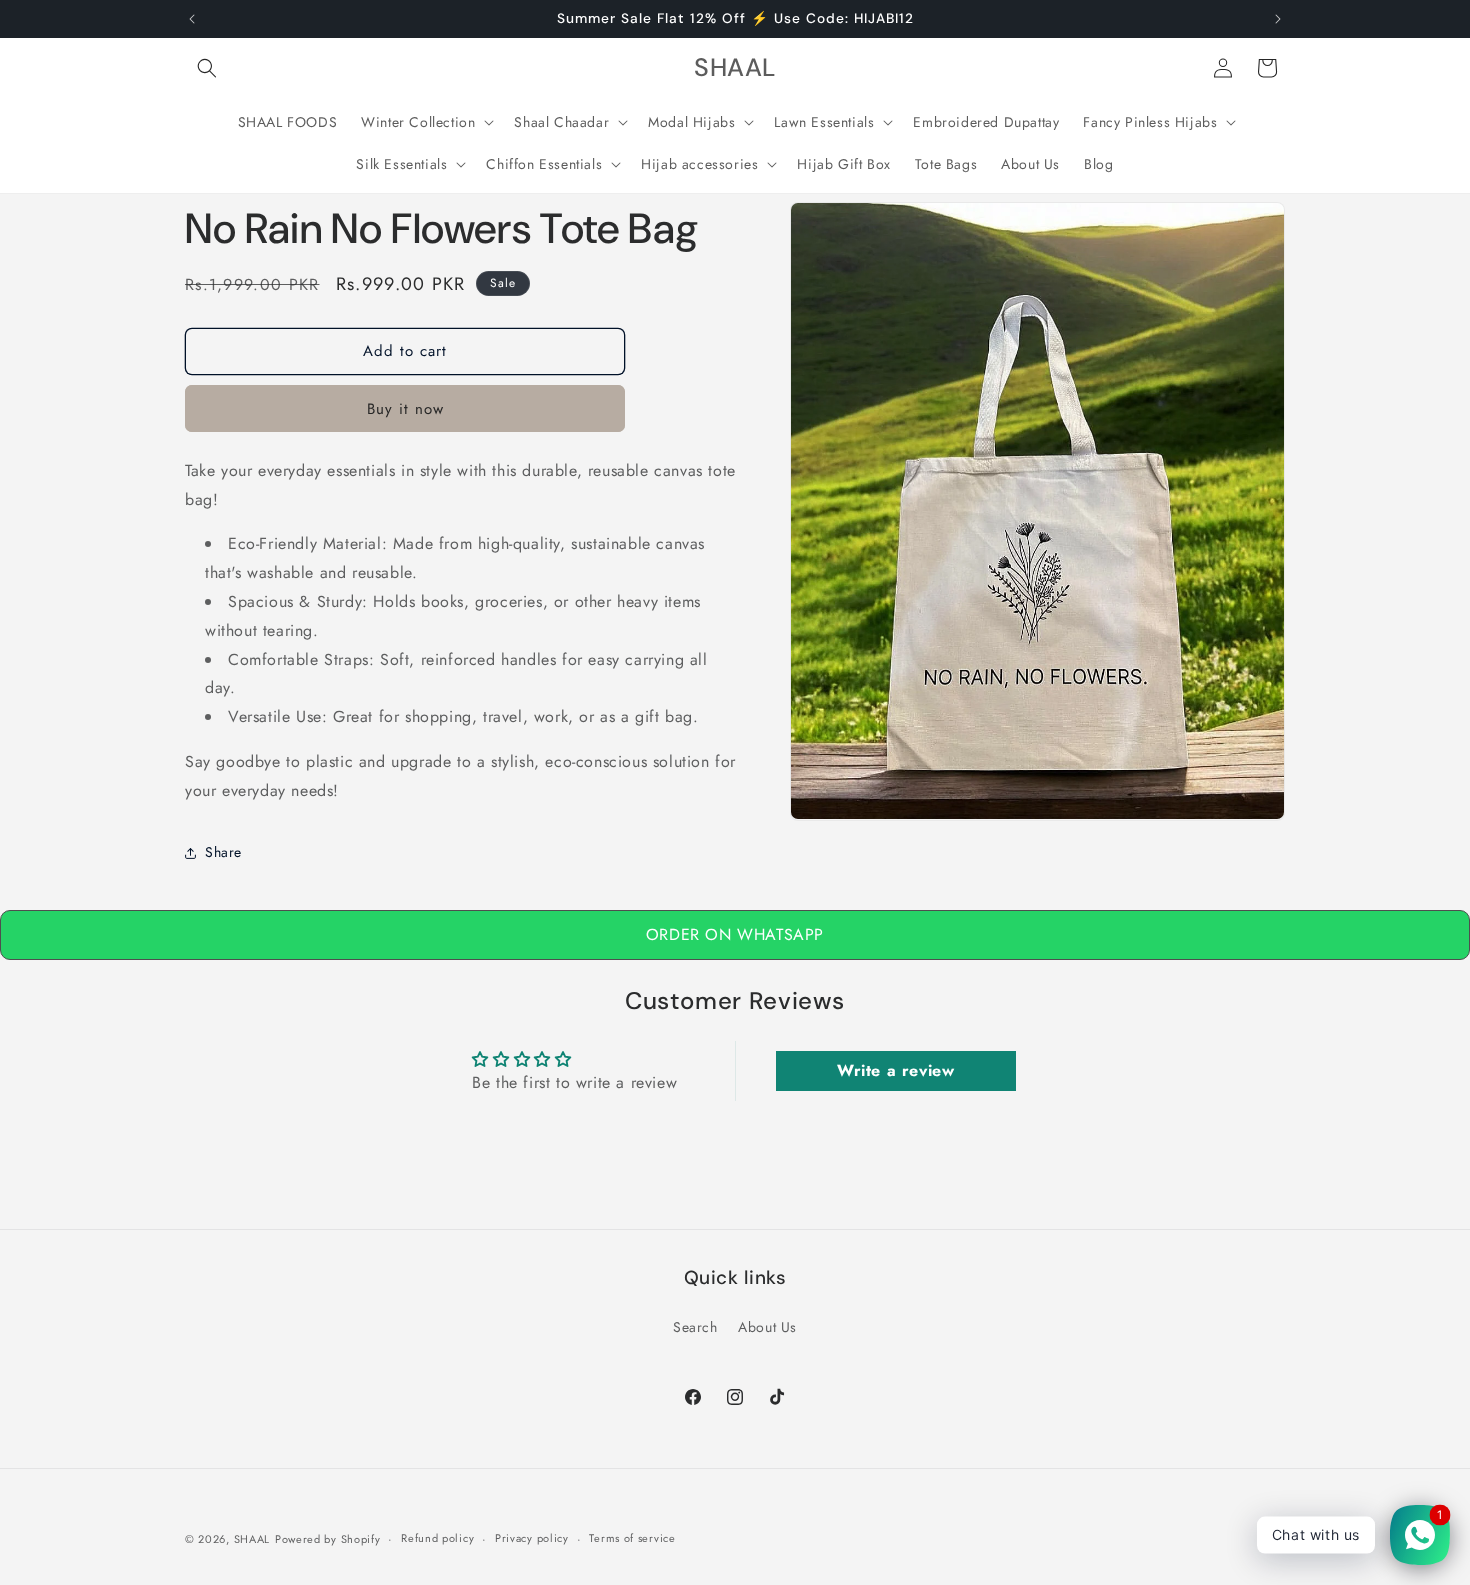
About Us (767, 1328)
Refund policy (437, 1539)
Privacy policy (532, 1539)
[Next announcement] (1278, 19)
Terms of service (632, 1539)
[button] (207, 68)
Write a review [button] (895, 1070)
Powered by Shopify (328, 1539)
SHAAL (252, 1539)
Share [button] (223, 852)
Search (695, 1328)
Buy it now (405, 409)
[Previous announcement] (192, 19)
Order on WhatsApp (735, 934)
